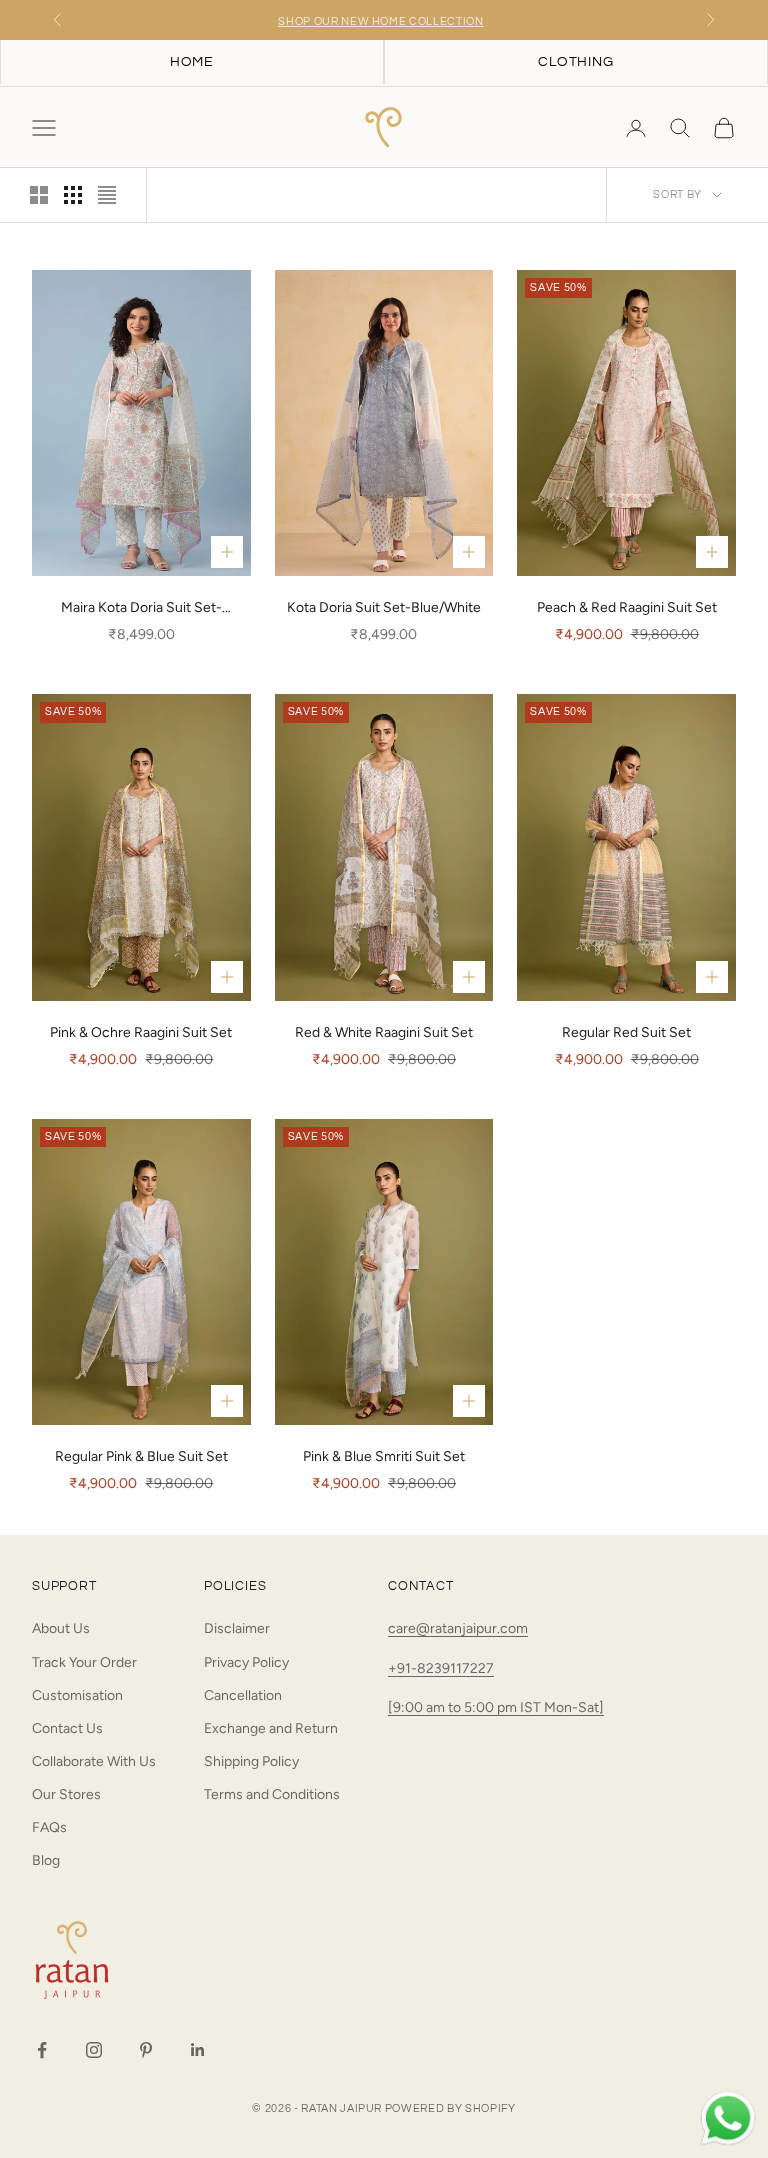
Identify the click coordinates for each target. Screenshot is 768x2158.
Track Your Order (84, 1662)
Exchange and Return (271, 1728)
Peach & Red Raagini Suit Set (627, 607)
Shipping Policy (251, 1761)
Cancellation (243, 1695)
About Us (61, 1628)
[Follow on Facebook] (42, 2050)
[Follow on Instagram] (94, 2050)
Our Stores (66, 1794)
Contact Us (67, 1728)
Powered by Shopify (450, 2108)
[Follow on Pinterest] (146, 2050)
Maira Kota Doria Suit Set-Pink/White (141, 609)
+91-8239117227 (441, 1668)
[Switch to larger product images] (39, 195)
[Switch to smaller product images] (73, 195)
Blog (46, 1860)
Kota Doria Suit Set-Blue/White (384, 607)
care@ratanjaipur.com (458, 1628)
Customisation (77, 1695)
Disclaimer (237, 1628)
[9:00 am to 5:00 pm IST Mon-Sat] (496, 1707)
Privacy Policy (246, 1662)
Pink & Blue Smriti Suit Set (384, 1456)
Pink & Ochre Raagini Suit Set (141, 1032)
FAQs (49, 1827)
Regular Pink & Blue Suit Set (141, 1456)
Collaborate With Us (94, 1761)
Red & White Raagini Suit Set (384, 1032)
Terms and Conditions (272, 1794)
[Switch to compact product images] (107, 195)
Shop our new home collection (380, 19)
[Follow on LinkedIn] (198, 2050)
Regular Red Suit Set (626, 1032)
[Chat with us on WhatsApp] (728, 2119)
